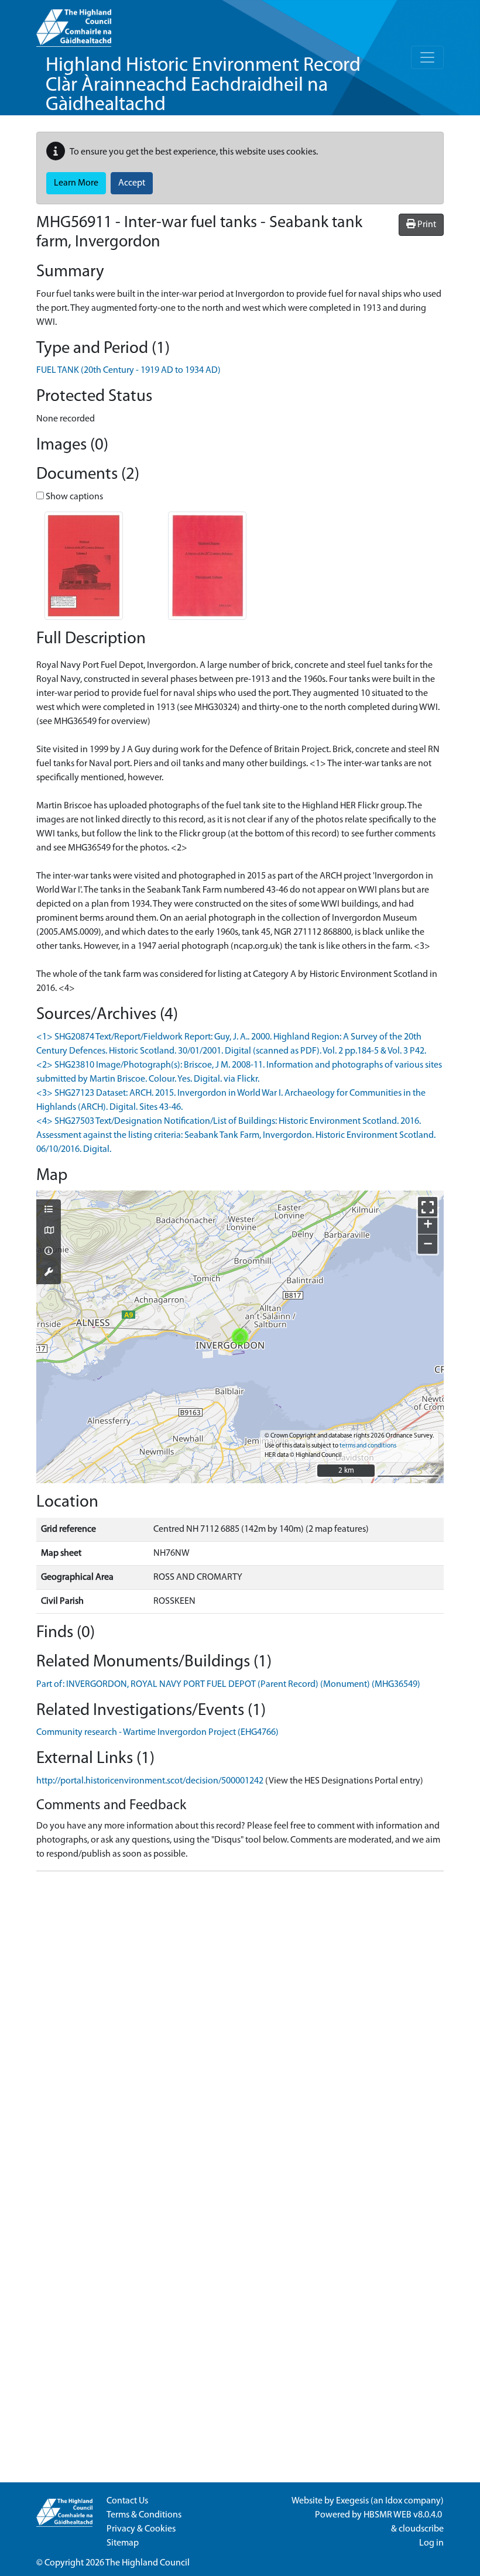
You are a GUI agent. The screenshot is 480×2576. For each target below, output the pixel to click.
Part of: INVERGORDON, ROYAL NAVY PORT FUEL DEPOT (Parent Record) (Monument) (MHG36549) (228, 1685)
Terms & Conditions (144, 2515)
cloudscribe (421, 2529)
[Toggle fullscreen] (428, 1207)
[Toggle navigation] (427, 57)
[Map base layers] (49, 1232)
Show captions (73, 497)
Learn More (76, 183)
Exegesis (352, 2501)
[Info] (49, 1252)
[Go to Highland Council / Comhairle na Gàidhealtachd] (74, 23)
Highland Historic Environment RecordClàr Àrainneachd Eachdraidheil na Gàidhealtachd (203, 85)
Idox (394, 2501)
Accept (132, 183)
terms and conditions (368, 1446)
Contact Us (127, 2501)
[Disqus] (240, 2027)
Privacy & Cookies (141, 2529)
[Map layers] (49, 1210)
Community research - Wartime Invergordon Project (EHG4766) (157, 1733)
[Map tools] (49, 1273)
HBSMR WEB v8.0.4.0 (404, 2515)
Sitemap (123, 2543)
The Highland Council (148, 2563)
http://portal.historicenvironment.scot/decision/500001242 (150, 1781)
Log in (431, 2543)
